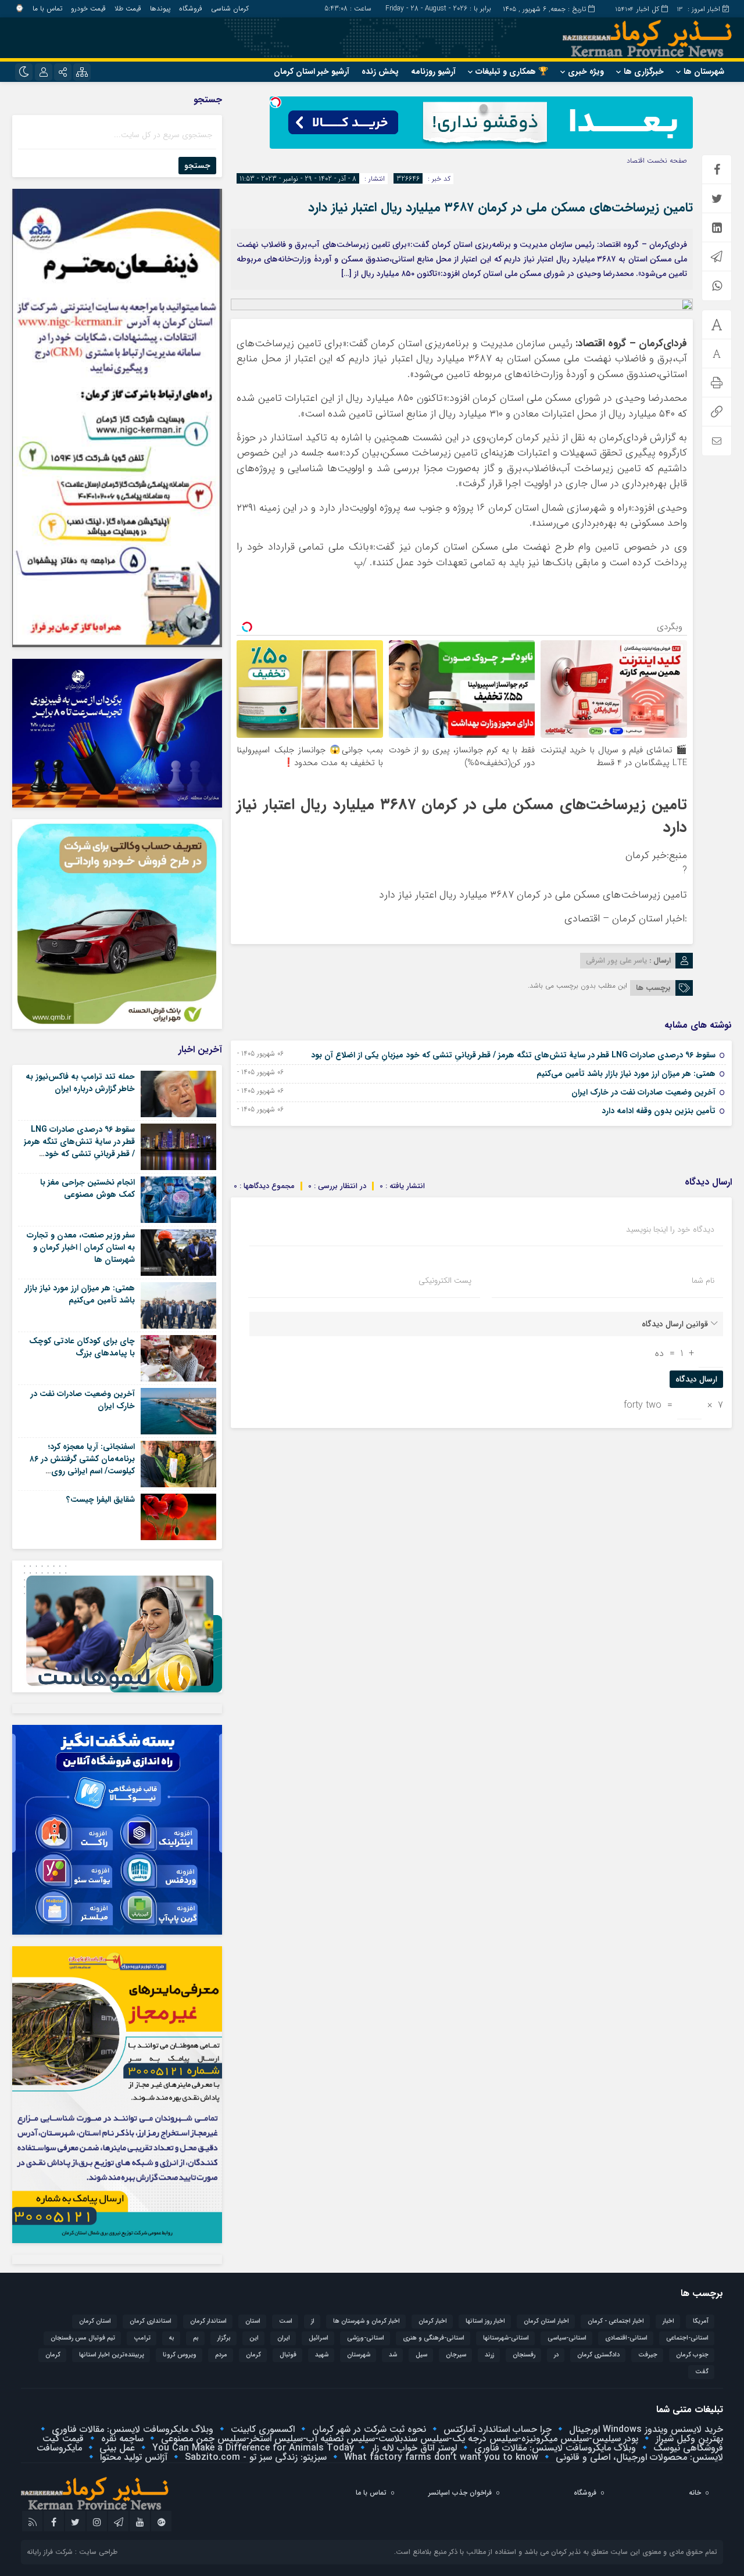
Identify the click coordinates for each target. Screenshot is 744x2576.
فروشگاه (191, 8)
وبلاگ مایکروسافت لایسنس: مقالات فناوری (131, 2429)
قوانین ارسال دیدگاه (675, 1324)
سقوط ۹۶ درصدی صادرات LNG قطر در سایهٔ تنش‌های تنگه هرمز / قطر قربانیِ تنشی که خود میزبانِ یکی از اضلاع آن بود (513, 1055)
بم (196, 2338)
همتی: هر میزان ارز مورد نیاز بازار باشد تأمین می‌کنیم (626, 1074)
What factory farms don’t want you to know (440, 2457)
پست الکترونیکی (445, 1280)
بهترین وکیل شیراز (688, 2439)
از (313, 2321)
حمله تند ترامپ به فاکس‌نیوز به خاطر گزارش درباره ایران (80, 1083)
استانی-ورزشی (366, 2338)
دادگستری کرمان (598, 2355)
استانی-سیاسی (567, 2338)
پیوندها (160, 8)
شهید (322, 2355)
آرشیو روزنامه (433, 71)
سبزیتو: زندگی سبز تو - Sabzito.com (254, 2457)
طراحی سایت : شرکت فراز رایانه (72, 2552)
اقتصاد (636, 161)
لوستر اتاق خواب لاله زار (413, 2448)
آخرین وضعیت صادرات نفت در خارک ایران (643, 1092)
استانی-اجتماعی (687, 2338)
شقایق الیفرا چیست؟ (101, 1499)
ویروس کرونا (180, 2355)
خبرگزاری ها (644, 71)
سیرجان (456, 2355)
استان (253, 2321)
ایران (284, 2338)
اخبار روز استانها (485, 2321)
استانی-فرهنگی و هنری (434, 2338)
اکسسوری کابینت (261, 2429)
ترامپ (142, 2338)
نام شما (703, 1280)
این (254, 2338)
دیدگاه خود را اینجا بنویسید (670, 1229)
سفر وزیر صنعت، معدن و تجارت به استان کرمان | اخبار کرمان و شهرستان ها (81, 1247)
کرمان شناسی (230, 8)
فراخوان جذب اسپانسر (460, 2493)
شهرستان (359, 2355)
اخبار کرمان (433, 2321)
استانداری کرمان (151, 2321)
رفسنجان (524, 2355)
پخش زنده (380, 71)
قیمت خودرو (88, 8)
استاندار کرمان (208, 2321)
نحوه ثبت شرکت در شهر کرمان (368, 2429)
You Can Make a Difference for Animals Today (252, 2448)
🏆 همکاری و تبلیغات (512, 71)
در (556, 2355)
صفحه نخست (666, 161)
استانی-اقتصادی (626, 2338)
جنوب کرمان (692, 2355)
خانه (695, 2493)
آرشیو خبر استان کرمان (312, 71)
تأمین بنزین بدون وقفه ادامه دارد (659, 1111)
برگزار (224, 2338)
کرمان (53, 2355)
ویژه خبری (586, 71)
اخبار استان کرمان (546, 2321)
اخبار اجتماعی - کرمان (616, 2321)
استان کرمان (95, 2321)
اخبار (668, 2321)
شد (393, 2355)
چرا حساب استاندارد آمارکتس (496, 2429)
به (172, 2338)
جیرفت (648, 2355)
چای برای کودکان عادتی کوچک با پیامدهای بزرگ (82, 1347)
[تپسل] (276, 102)
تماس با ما (47, 8)
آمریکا (701, 2321)
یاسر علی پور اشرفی (616, 961)
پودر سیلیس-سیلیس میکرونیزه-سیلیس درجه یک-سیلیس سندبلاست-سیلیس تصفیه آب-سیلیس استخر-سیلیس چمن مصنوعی (398, 2439)
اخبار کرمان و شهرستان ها (366, 2321)
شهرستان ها (704, 71)
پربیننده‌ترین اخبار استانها (112, 2355)
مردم (221, 2355)
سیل (421, 2355)
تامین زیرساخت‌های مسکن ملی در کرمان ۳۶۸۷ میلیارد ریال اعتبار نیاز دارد (500, 207)
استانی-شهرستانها (506, 2338)
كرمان (253, 2355)
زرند (489, 2355)
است (286, 2321)
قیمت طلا (128, 8)
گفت (702, 2372)
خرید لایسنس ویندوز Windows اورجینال (645, 2429)
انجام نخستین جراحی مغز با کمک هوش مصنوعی (87, 1188)
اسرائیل (319, 2338)
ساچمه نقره (121, 2439)
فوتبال (288, 2355)
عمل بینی (116, 2448)
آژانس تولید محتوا (132, 2457)
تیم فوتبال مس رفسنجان (83, 2338)
